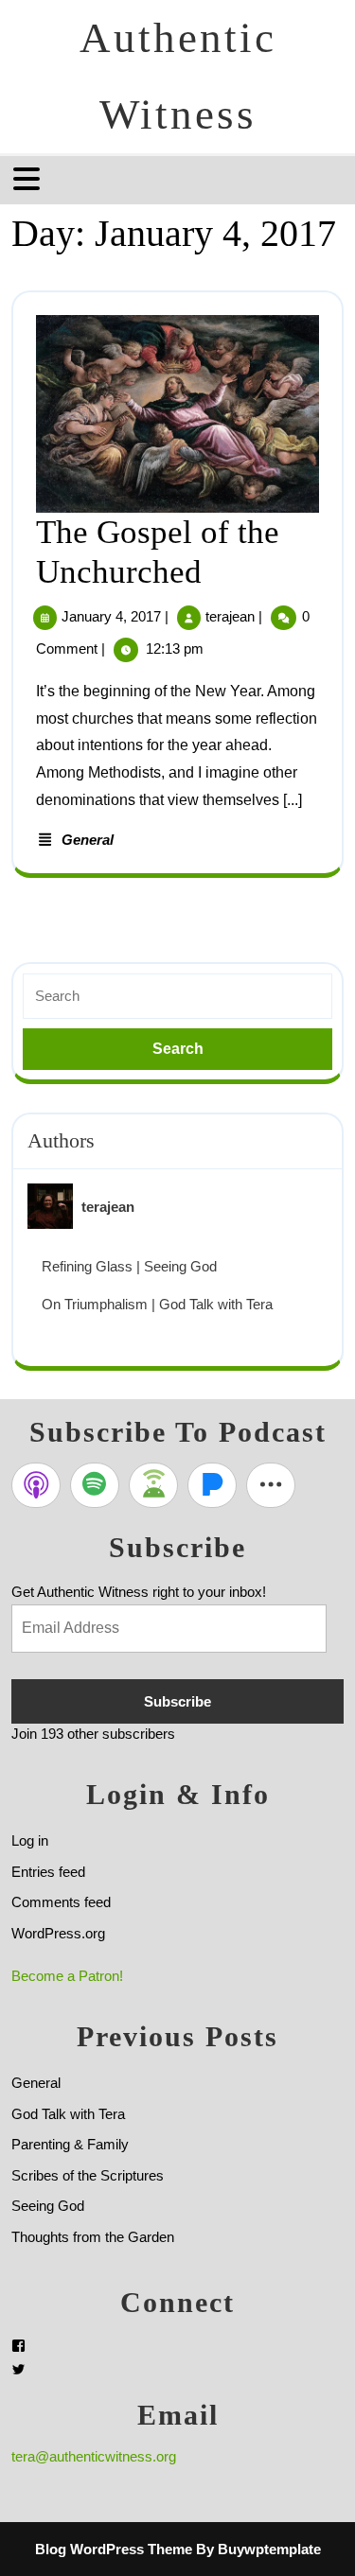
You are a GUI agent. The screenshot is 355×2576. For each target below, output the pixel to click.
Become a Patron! (67, 1976)
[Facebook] (18, 2346)
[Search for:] (177, 997)
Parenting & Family (70, 2144)
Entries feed (48, 1872)
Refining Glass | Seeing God (129, 1266)
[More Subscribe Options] (271, 1485)
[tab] (29, 179)
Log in (30, 1840)
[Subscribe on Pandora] (212, 1485)
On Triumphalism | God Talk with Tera (157, 1304)
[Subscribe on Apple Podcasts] (36, 1485)
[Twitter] (18, 2369)
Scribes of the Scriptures (88, 2175)
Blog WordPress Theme (114, 2549)
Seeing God (48, 2206)
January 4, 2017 (111, 616)
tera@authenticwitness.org (94, 2456)
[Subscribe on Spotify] (95, 1485)
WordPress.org (58, 1933)
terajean (230, 616)
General (88, 840)
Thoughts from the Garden (93, 2237)
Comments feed (61, 1902)
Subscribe (177, 1701)
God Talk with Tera (68, 2114)
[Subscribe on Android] (153, 1485)
